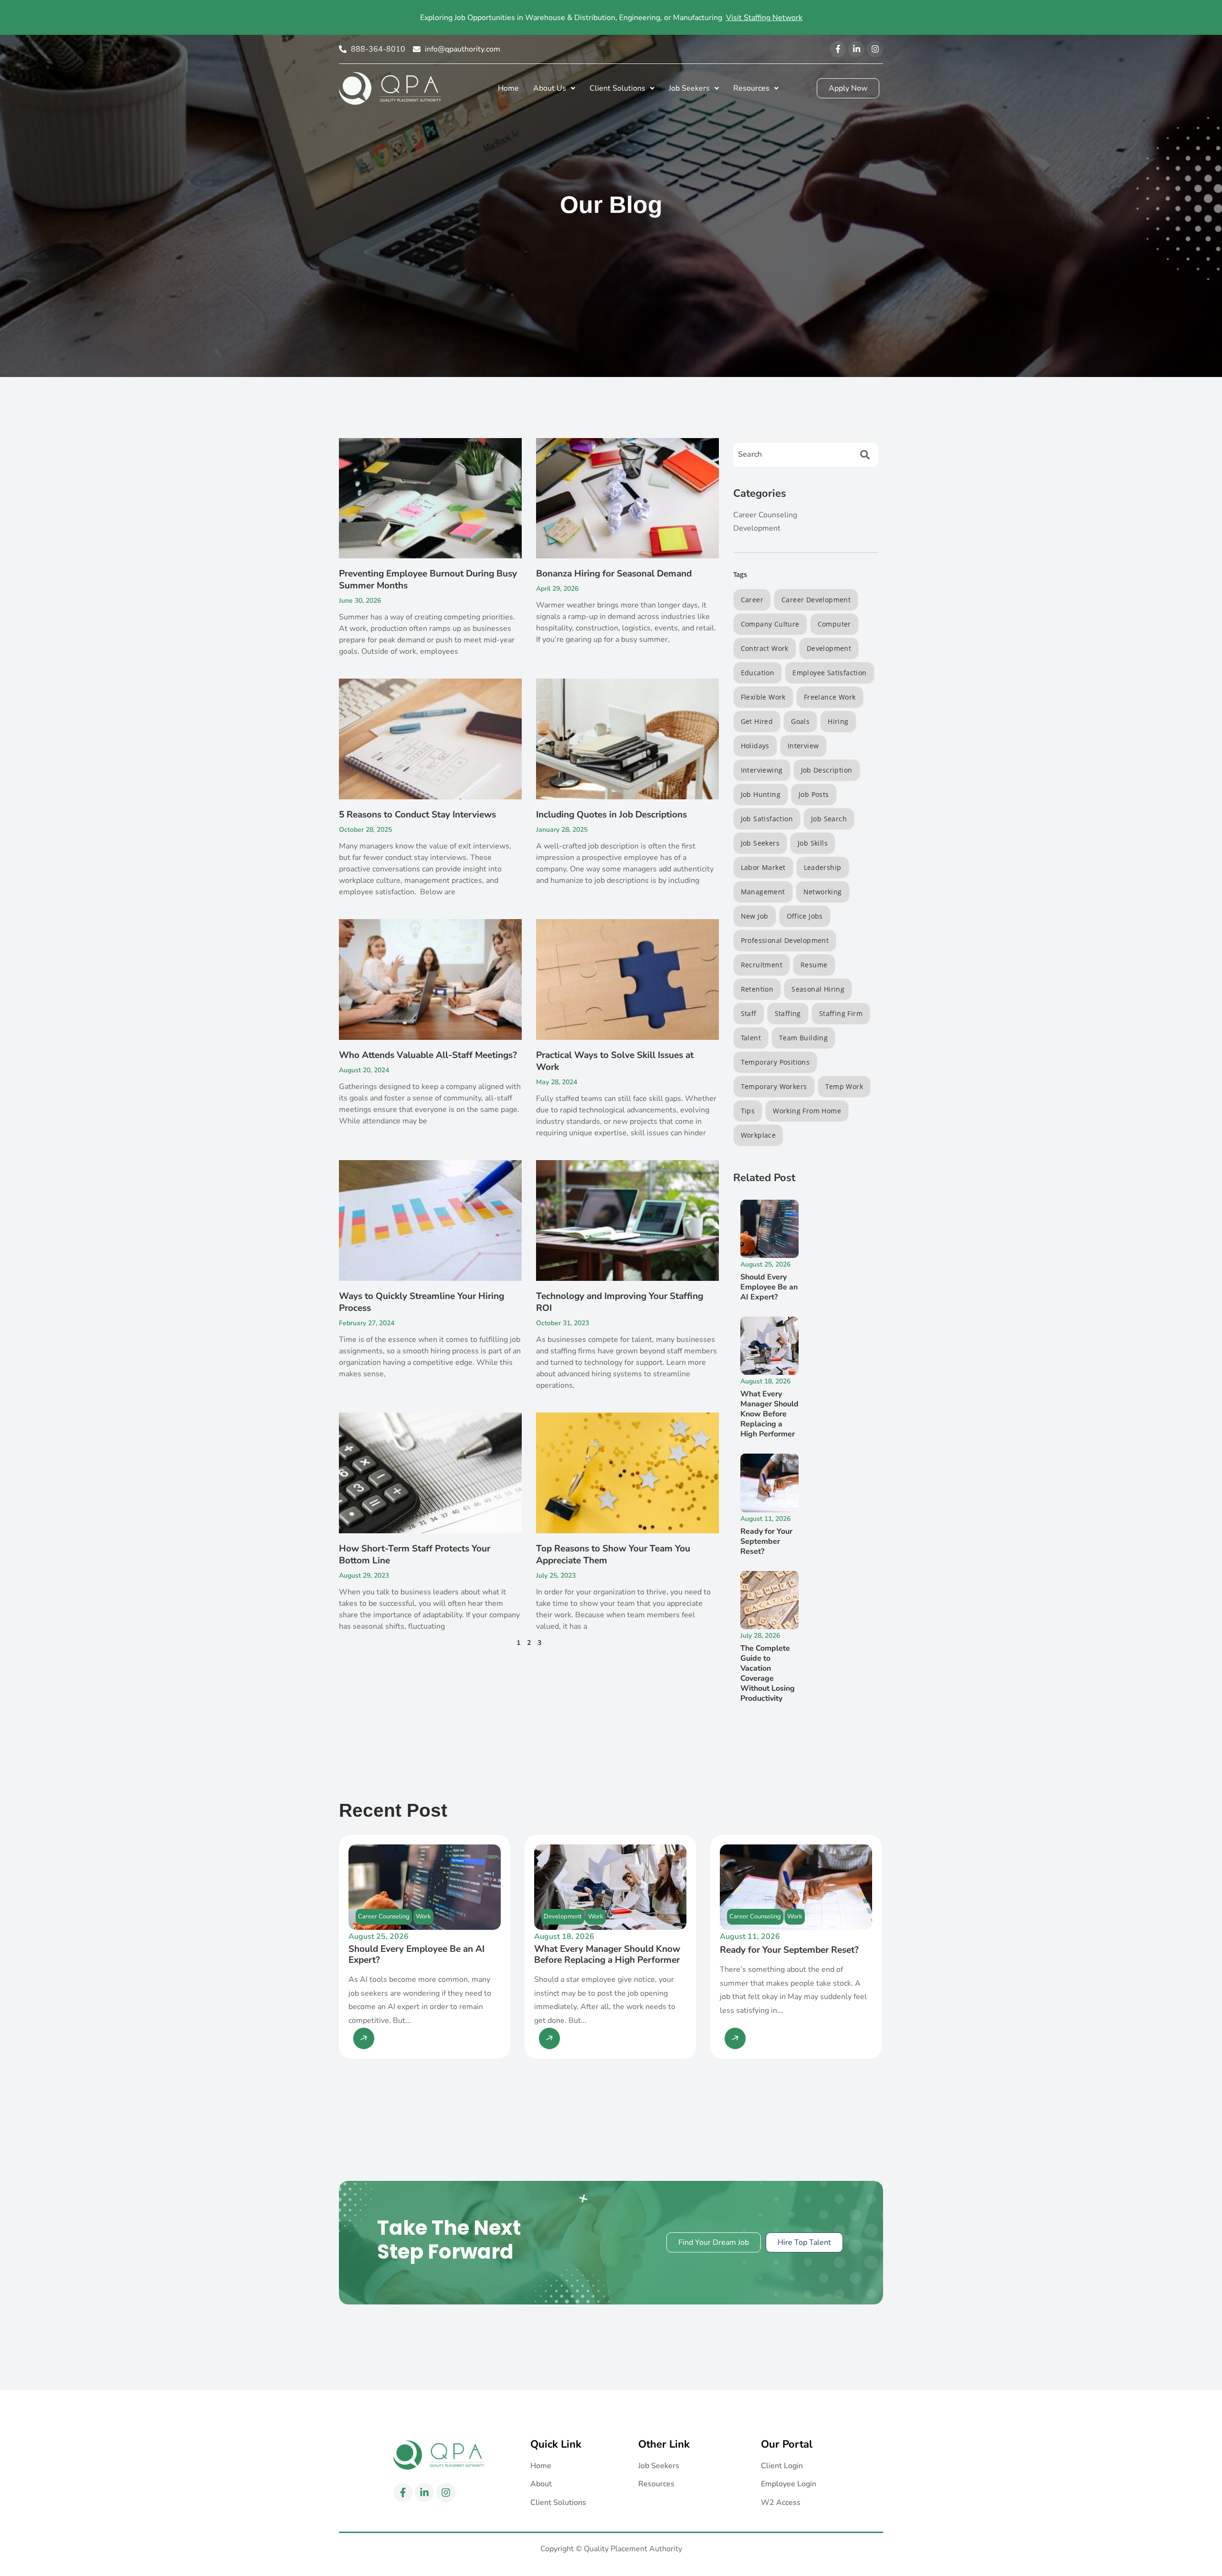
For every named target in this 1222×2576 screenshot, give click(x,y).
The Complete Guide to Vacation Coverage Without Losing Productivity (768, 1673)
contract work (765, 648)
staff (749, 1013)
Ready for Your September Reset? (766, 1541)
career (752, 600)
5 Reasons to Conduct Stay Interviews (417, 815)
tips (748, 1111)
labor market (763, 867)
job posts (814, 794)
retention (757, 989)
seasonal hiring (818, 989)
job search (829, 819)
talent (751, 1038)
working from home (807, 1111)
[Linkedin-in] (856, 49)
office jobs (805, 916)
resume (814, 965)
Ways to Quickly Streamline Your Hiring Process (421, 1302)
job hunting (761, 794)
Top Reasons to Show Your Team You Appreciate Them (613, 1555)
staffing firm (841, 1013)
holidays (755, 746)
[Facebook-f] (838, 49)
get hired (757, 721)
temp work (844, 1086)
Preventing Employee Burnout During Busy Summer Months (428, 580)
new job (755, 916)
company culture (770, 624)
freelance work (830, 697)
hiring (838, 721)
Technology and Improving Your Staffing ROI (620, 1302)
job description (827, 770)
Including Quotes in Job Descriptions (611, 815)
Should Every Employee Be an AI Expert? (769, 1287)
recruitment (762, 965)
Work (423, 1916)
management (763, 892)
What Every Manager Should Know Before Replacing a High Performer (769, 1414)
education (758, 673)
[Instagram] (875, 49)
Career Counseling (384, 1916)
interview (803, 746)
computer (834, 624)
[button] (554, 88)
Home (508, 88)
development (829, 648)
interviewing (762, 770)
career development (816, 600)
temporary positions (775, 1062)
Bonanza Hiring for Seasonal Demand (614, 574)
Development (563, 1916)
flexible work (763, 697)
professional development (785, 940)
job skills (813, 843)
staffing (788, 1013)
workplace (758, 1135)
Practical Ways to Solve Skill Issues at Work (615, 1061)
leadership (823, 867)
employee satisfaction (829, 673)
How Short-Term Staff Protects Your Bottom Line (415, 1555)
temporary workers (774, 1086)
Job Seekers (760, 843)
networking (823, 892)
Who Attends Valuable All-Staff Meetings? (428, 1055)
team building (803, 1038)
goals (800, 721)
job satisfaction (767, 819)
